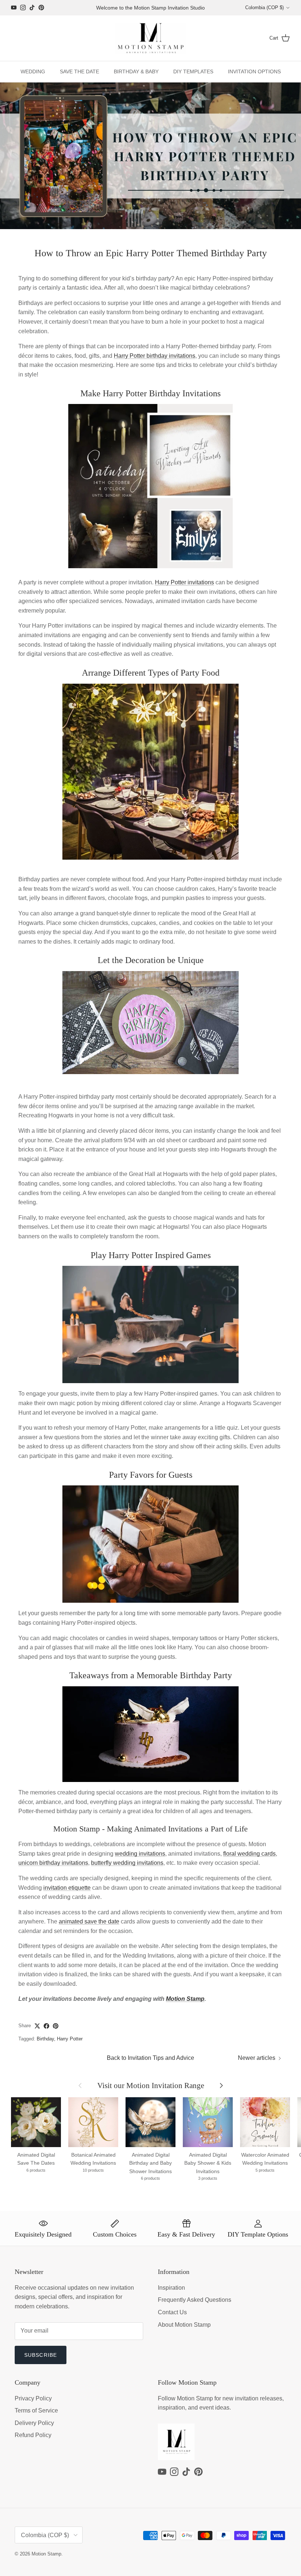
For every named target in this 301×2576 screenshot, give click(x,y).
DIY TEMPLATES (193, 71)
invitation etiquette (67, 1888)
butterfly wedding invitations (127, 1863)
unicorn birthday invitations (53, 1863)
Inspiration (171, 2288)
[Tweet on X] (37, 2026)
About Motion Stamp (184, 2325)
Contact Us (172, 2312)
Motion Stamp (185, 1999)
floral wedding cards (249, 1854)
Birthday (45, 2039)
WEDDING (33, 71)
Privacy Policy (33, 2398)
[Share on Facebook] (46, 2026)
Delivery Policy (34, 2423)
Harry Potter (70, 2039)
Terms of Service (36, 2410)
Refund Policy (33, 2435)
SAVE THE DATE (79, 71)
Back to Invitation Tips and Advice (150, 2058)
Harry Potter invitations (184, 582)
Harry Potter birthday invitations (155, 356)
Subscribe (41, 2355)
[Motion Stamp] (151, 38)
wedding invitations (140, 1854)
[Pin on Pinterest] (56, 2026)
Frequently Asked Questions (195, 2300)
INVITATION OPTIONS (254, 71)
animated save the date (89, 1921)
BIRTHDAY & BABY (136, 71)
